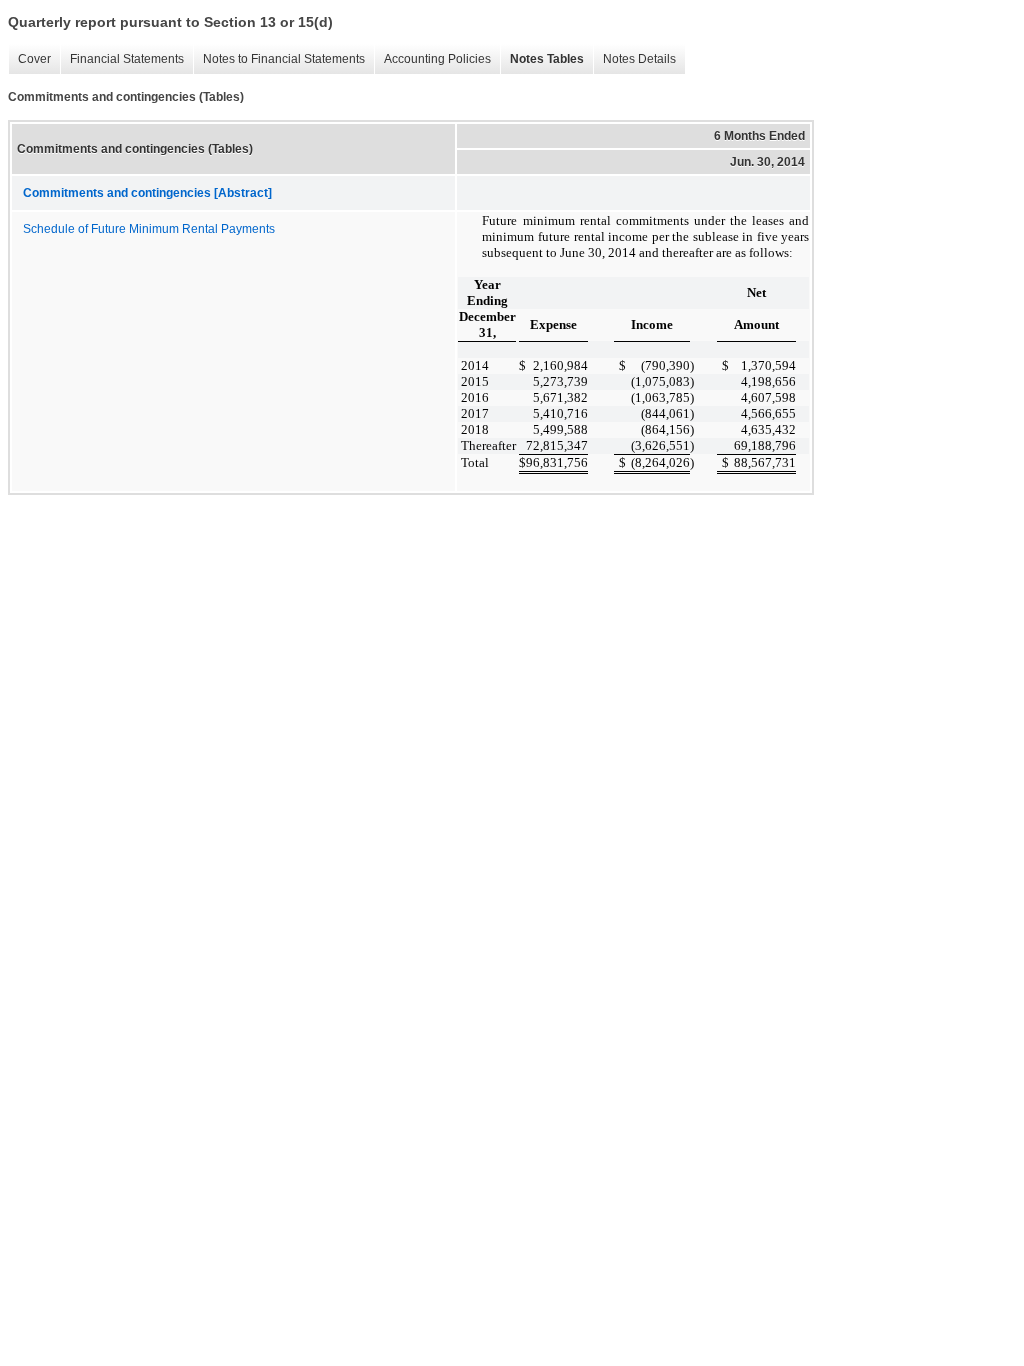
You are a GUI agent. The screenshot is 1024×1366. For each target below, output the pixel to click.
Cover (29, 59)
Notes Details (634, 59)
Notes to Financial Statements (279, 59)
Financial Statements (122, 59)
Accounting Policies (432, 59)
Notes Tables (542, 59)
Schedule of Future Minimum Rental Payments (149, 229)
